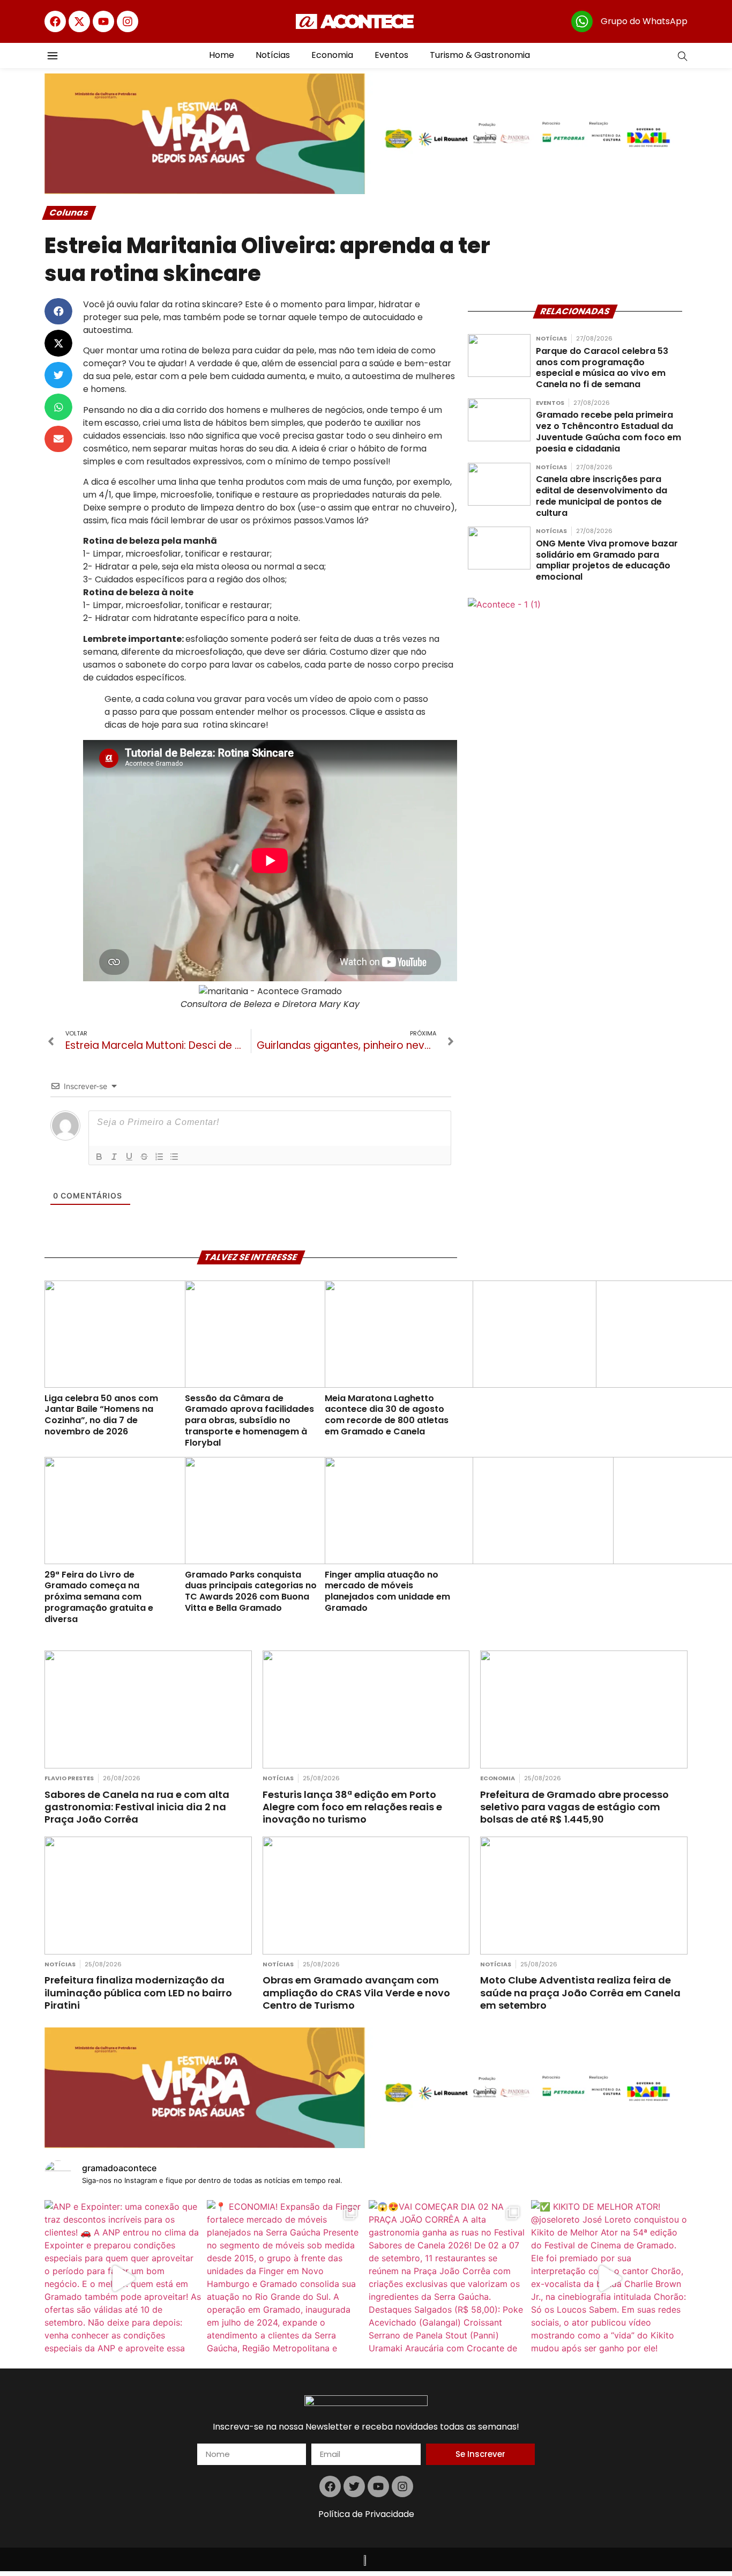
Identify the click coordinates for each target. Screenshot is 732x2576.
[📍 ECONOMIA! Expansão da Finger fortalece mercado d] (285, 2279)
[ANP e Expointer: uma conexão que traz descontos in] (123, 2279)
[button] (58, 312)
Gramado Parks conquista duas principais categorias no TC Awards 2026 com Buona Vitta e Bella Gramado (251, 1591)
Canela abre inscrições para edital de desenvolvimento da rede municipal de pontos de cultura (602, 496)
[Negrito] (99, 1157)
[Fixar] (144, 1157)
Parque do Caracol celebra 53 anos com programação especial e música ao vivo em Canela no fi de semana (602, 368)
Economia (332, 55)
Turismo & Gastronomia (480, 55)
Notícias (273, 55)
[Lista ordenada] (159, 1157)
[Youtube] (103, 21)
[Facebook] (55, 21)
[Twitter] (354, 2486)
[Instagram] (128, 21)
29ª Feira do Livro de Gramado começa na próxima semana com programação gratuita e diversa (99, 1597)
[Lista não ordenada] (174, 1157)
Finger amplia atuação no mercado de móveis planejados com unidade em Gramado (387, 1591)
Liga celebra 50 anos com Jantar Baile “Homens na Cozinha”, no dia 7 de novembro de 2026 (101, 1415)
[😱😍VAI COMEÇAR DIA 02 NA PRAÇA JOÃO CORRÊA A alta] (447, 2279)
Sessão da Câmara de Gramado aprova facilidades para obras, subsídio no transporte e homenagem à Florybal (249, 1420)
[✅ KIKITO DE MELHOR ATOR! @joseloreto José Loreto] (610, 2279)
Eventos (391, 55)
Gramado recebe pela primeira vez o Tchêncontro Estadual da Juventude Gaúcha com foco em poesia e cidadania (608, 431)
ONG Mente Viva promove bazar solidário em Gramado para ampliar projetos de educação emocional (607, 560)
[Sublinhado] (129, 1157)
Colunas (69, 213)
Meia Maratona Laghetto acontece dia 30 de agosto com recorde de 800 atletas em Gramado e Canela (387, 1415)
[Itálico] (114, 1157)
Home (222, 55)
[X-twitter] (79, 21)
